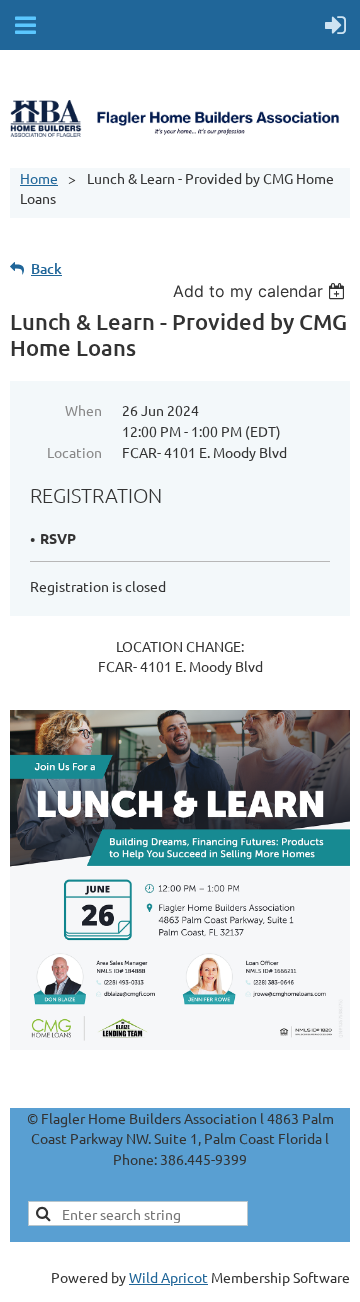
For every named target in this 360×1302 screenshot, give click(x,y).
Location (74, 452)
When (83, 410)
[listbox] (261, 291)
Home (39, 178)
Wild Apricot (168, 1277)
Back (46, 268)
